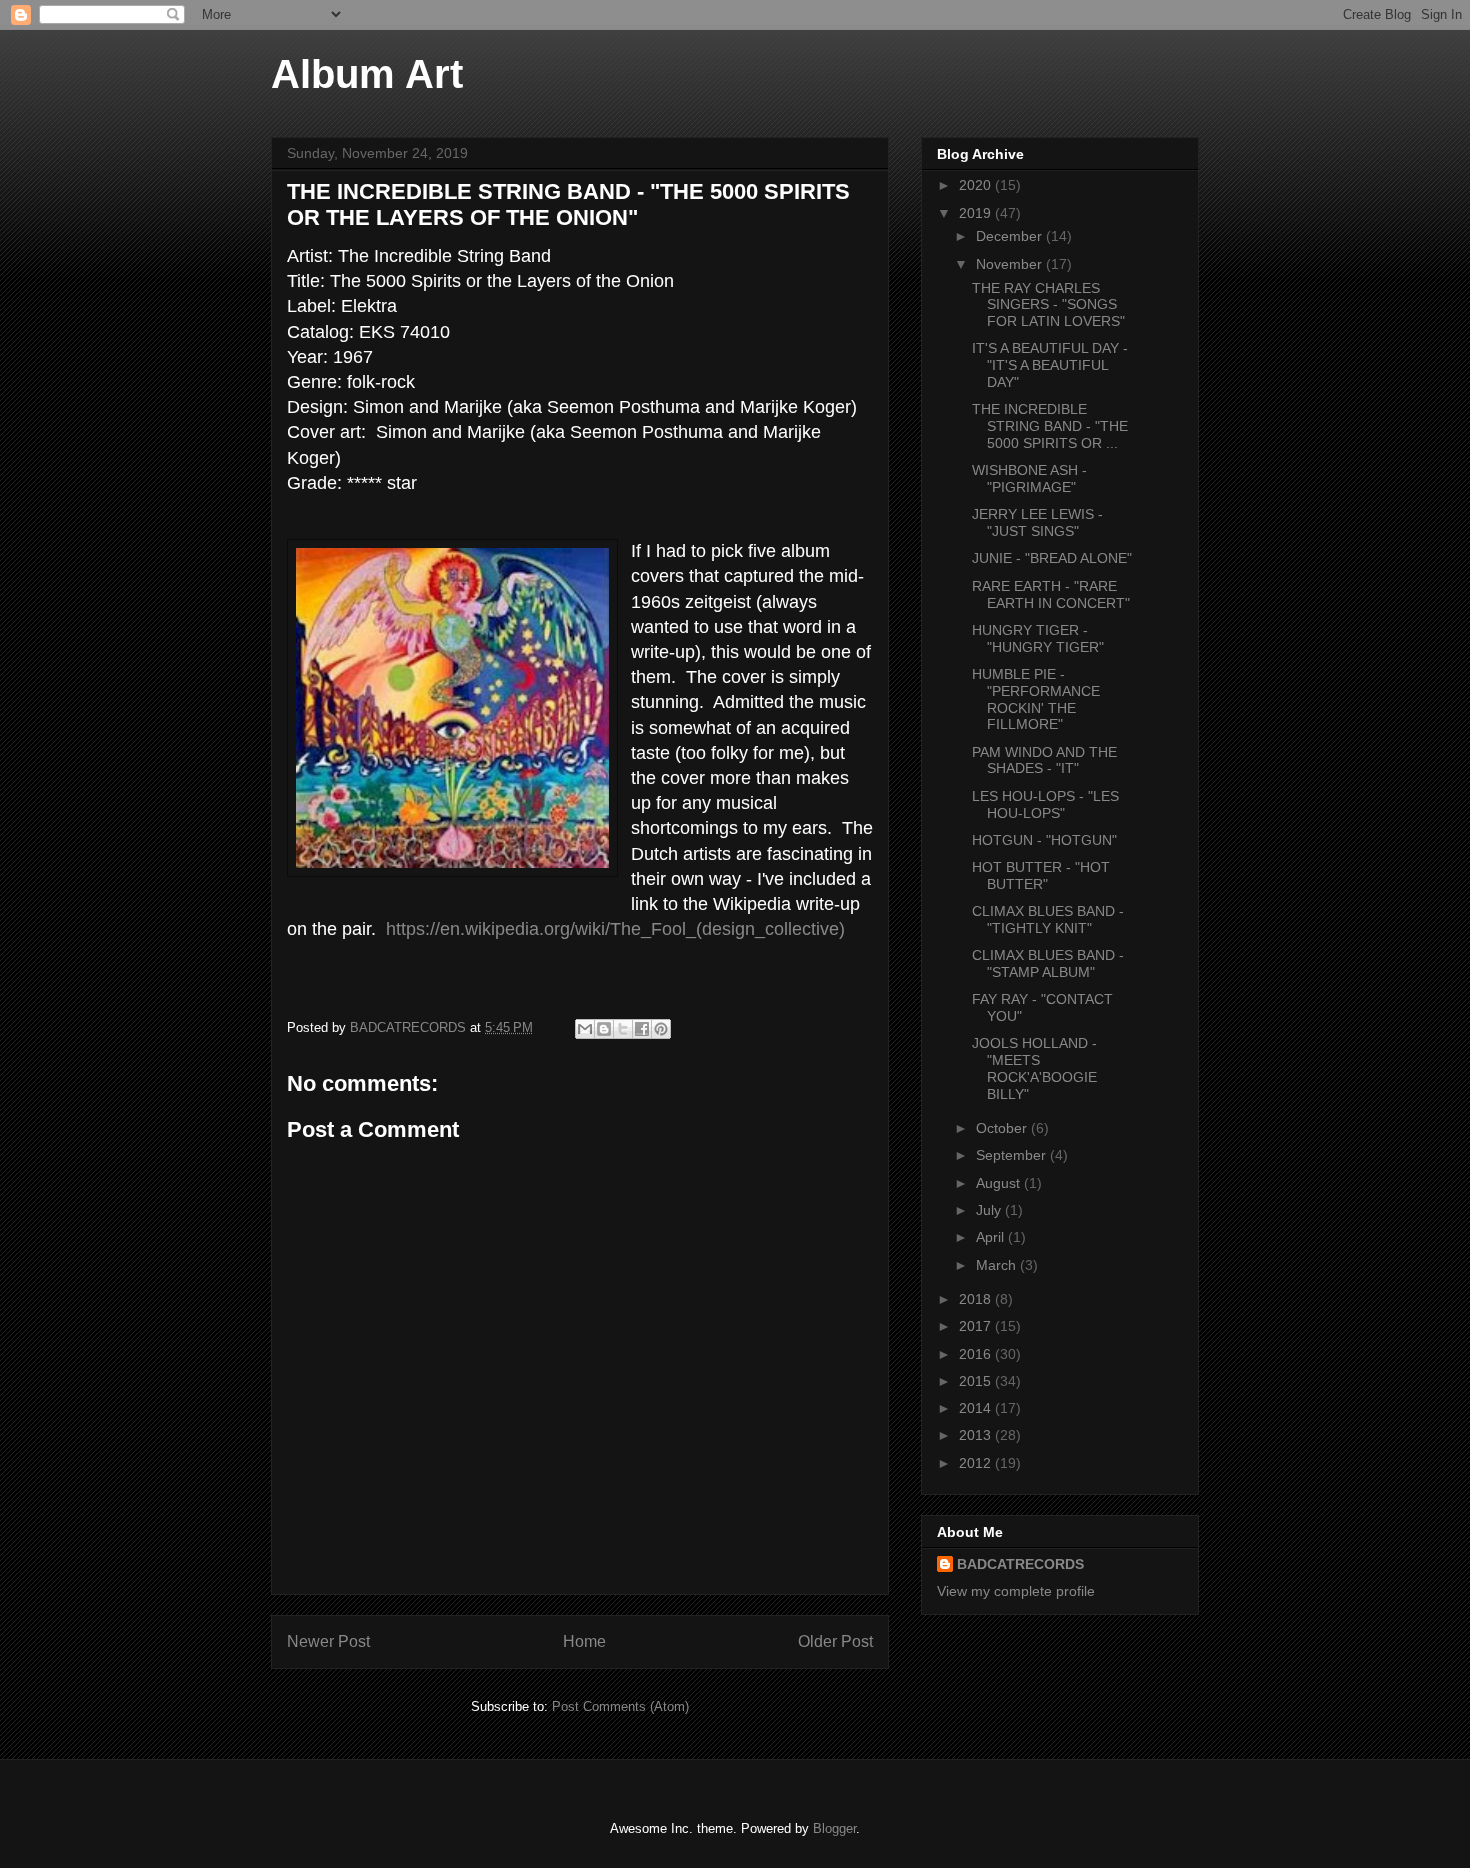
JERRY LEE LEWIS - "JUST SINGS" (1037, 522)
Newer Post (328, 1641)
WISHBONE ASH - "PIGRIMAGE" (1029, 478)
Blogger (834, 1828)
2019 (977, 213)
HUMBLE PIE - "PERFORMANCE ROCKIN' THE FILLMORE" (1036, 699)
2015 (977, 1381)
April (992, 1237)
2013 (977, 1435)
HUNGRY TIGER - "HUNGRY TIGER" (1038, 638)
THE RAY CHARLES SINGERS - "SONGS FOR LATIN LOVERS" (1048, 305)
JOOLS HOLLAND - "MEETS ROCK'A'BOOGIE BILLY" (1034, 1068)
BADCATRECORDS (1020, 1564)
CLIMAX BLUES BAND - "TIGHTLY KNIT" (1048, 919)
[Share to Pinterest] (661, 1029)
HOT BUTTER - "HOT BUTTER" (1041, 875)
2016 (977, 1354)
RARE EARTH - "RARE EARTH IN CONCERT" (1051, 594)
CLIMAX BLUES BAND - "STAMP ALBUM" (1048, 963)
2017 (977, 1326)
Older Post (835, 1641)
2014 (977, 1408)
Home (584, 1641)
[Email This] (585, 1029)
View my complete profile (1016, 1591)
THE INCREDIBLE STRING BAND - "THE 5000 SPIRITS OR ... (1050, 426)
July (990, 1210)
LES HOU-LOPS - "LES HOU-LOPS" (1045, 804)
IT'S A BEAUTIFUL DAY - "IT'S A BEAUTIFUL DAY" (1050, 365)
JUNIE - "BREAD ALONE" (1052, 558)
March (998, 1265)
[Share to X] (623, 1029)
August (1000, 1183)
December (1011, 236)
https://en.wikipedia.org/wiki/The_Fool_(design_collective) (615, 929)
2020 (977, 185)
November (1011, 264)
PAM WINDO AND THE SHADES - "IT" (1044, 760)
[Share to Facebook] (642, 1029)
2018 (977, 1299)
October (1003, 1128)
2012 (977, 1463)
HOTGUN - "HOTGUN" (1044, 840)
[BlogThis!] (604, 1029)
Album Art (367, 74)
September (1013, 1155)
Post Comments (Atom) (620, 1706)
